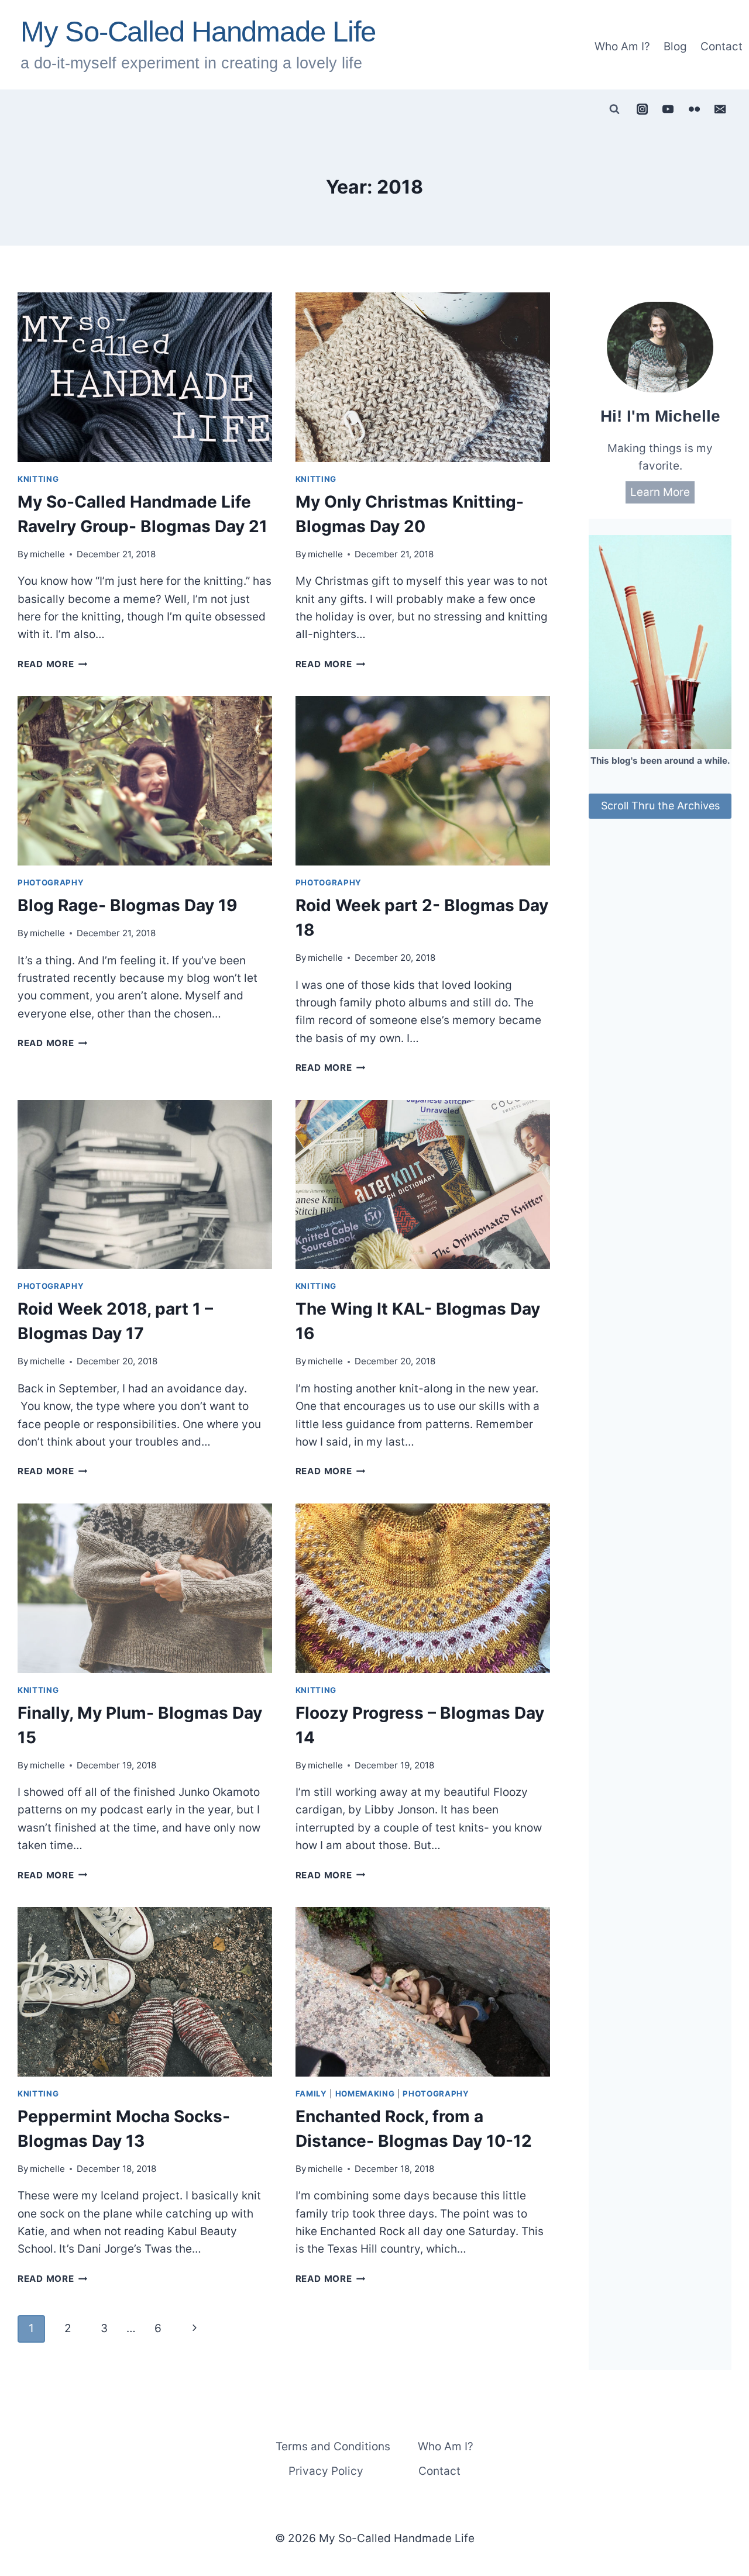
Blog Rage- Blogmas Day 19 (127, 905)
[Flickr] (694, 109)
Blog (675, 46)
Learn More (660, 492)
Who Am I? (622, 46)
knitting (38, 479)
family (311, 2094)
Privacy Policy (326, 2471)
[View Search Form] (614, 109)
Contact (721, 46)
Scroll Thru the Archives (660, 806)
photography (51, 882)
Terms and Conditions (333, 2446)
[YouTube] (668, 109)
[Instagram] (642, 109)
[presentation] (145, 377)
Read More (53, 664)
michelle (47, 554)
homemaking (365, 2094)
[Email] (720, 109)
